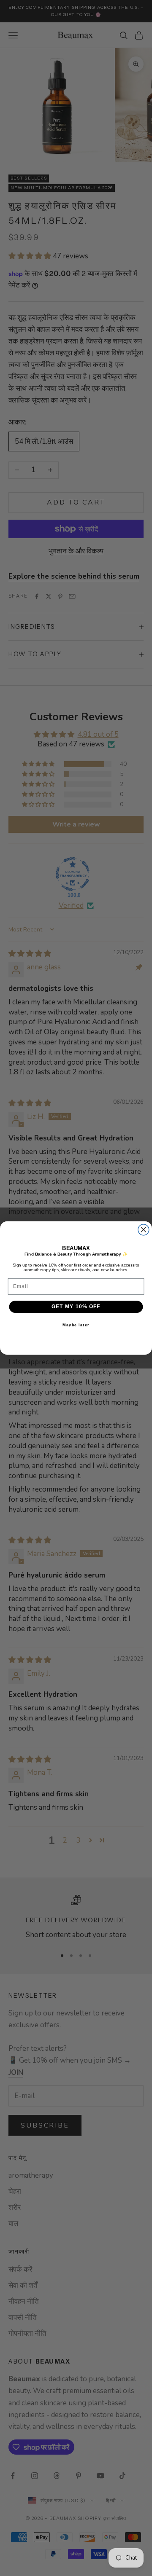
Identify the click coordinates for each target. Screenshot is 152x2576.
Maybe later (76, 1325)
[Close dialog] (144, 1230)
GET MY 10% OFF (76, 1307)
